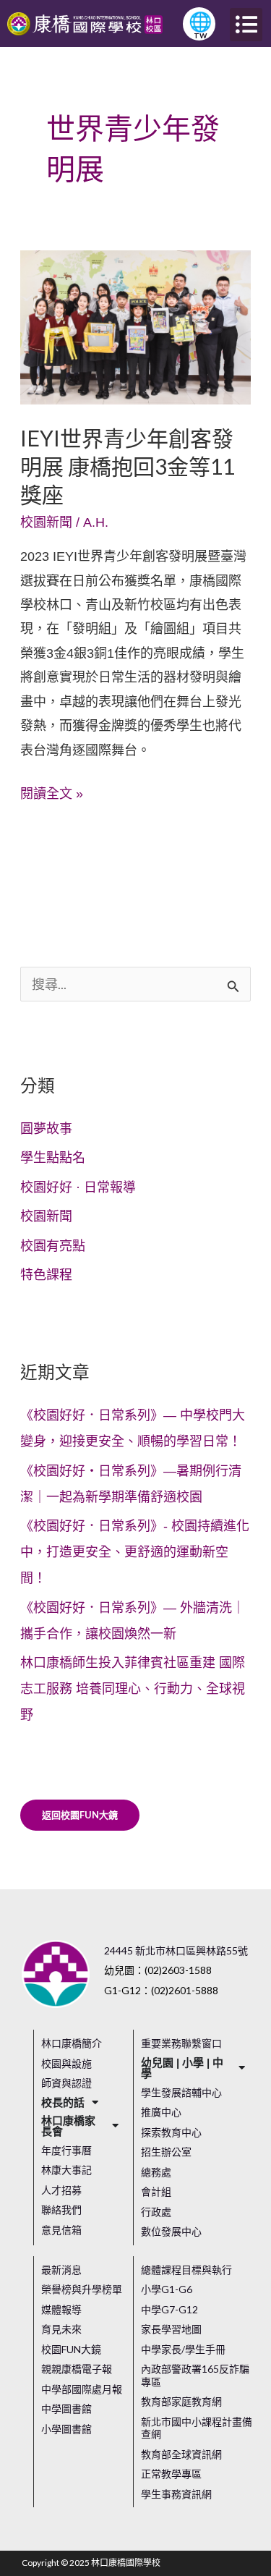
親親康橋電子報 (77, 2369)
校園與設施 (66, 2063)
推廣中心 (161, 2112)
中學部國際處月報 (82, 2389)
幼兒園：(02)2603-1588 (158, 1970)
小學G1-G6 (167, 2289)
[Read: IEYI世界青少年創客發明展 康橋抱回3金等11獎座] (136, 326)
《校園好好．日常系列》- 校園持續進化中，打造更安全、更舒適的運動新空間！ (135, 1552)
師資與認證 (66, 2083)
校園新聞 (46, 522)
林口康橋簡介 (72, 2043)
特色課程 (46, 1275)
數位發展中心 (171, 2231)
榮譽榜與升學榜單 (82, 2289)
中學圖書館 (66, 2408)
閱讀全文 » (52, 792)
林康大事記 (66, 2170)
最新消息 (61, 2270)
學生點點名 (53, 1158)
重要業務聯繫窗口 (181, 2043)
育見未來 (61, 2329)
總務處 (156, 2172)
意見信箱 (61, 2230)
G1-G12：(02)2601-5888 (161, 1990)
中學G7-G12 (169, 2309)
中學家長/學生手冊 (183, 2349)
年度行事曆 (66, 2150)
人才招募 (61, 2190)
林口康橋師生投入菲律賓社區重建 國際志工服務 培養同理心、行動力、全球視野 (133, 1689)
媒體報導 (61, 2309)
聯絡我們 (61, 2209)
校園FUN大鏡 (71, 2349)
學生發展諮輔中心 (181, 2092)
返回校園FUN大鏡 (80, 1815)
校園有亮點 (53, 1246)
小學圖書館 (66, 2429)
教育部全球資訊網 (181, 2454)
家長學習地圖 (171, 2329)
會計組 (156, 2191)
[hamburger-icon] (246, 25)
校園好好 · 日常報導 (78, 1187)
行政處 (156, 2212)
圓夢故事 (46, 1129)
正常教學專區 (171, 2474)
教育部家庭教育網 (181, 2401)
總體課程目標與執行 (186, 2270)
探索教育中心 (171, 2132)
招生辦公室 (166, 2152)
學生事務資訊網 (176, 2494)
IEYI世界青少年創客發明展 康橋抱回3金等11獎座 (128, 466)
